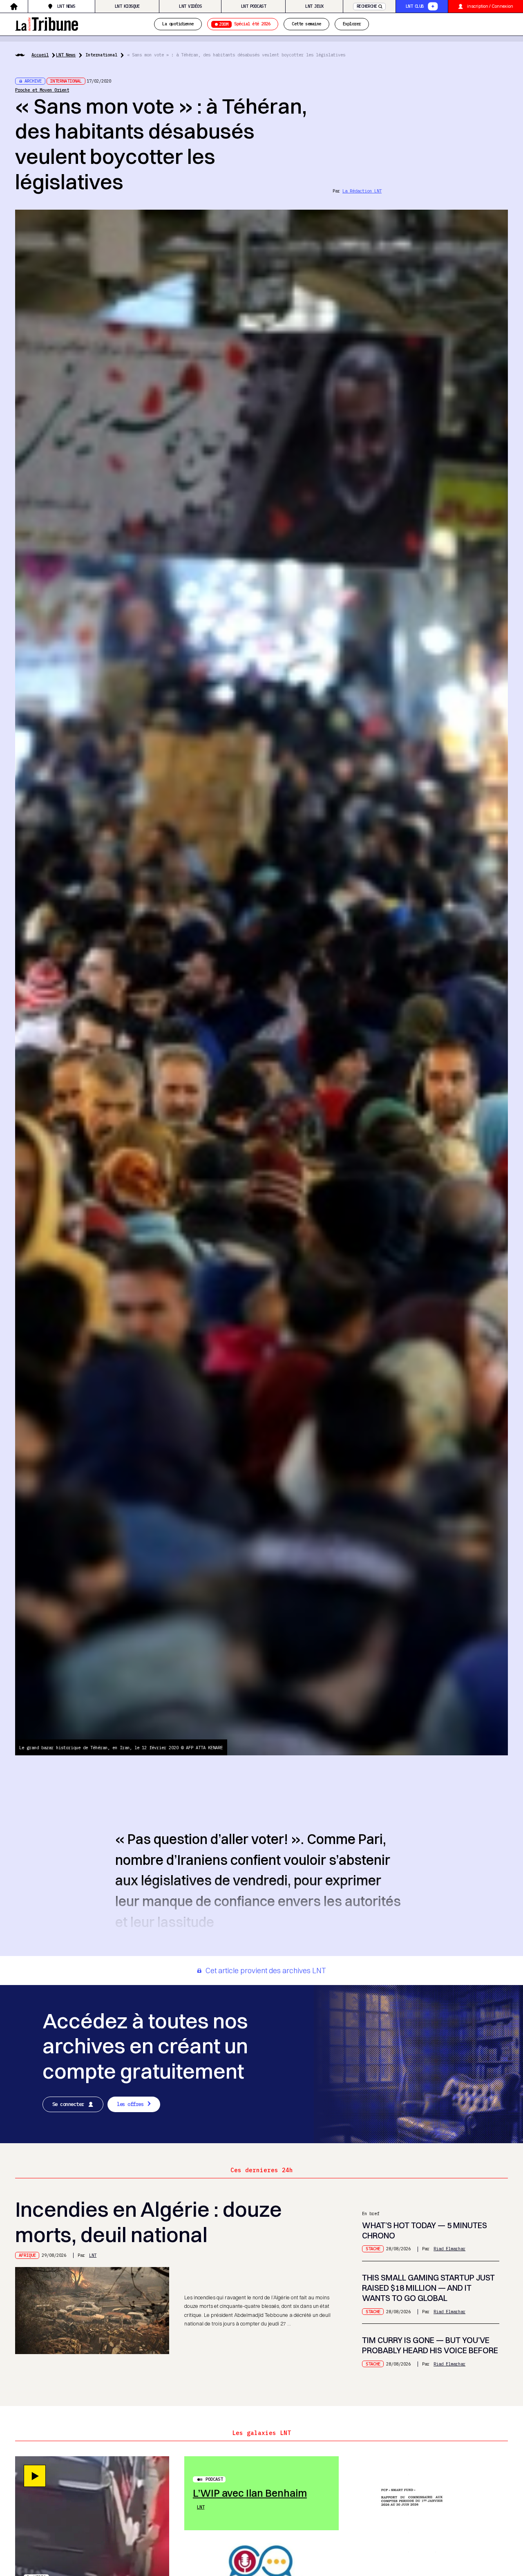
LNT (93, 2255)
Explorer (352, 24)
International (101, 55)
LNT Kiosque (127, 6)
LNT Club (415, 6)
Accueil (40, 55)
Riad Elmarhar (449, 2249)
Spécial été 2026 (245, 24)
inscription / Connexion (490, 6)
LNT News (66, 6)
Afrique (27, 2255)
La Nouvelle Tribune (47, 23)
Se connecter (68, 2104)
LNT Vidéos (190, 6)
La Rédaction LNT (362, 191)
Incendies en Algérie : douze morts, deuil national (149, 2222)
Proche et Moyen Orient (42, 90)
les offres (130, 2104)
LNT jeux (314, 6)
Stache (373, 2249)
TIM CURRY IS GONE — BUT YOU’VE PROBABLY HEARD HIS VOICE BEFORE (430, 2345)
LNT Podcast (253, 6)
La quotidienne (178, 24)
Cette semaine (306, 24)
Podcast (214, 2479)
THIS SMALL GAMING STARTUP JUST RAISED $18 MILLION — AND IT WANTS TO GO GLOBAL (428, 2288)
